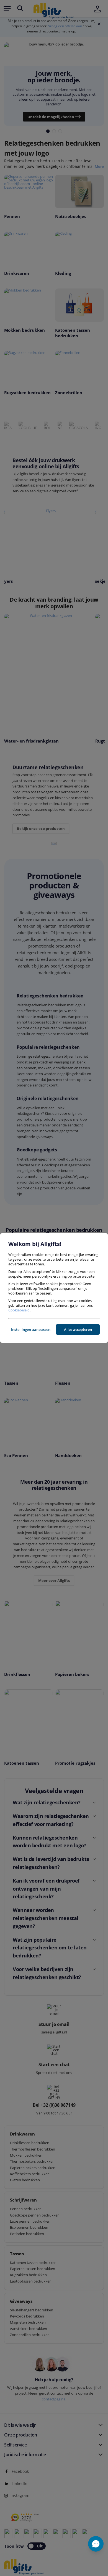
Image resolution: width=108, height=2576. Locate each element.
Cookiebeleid (19, 1310)
